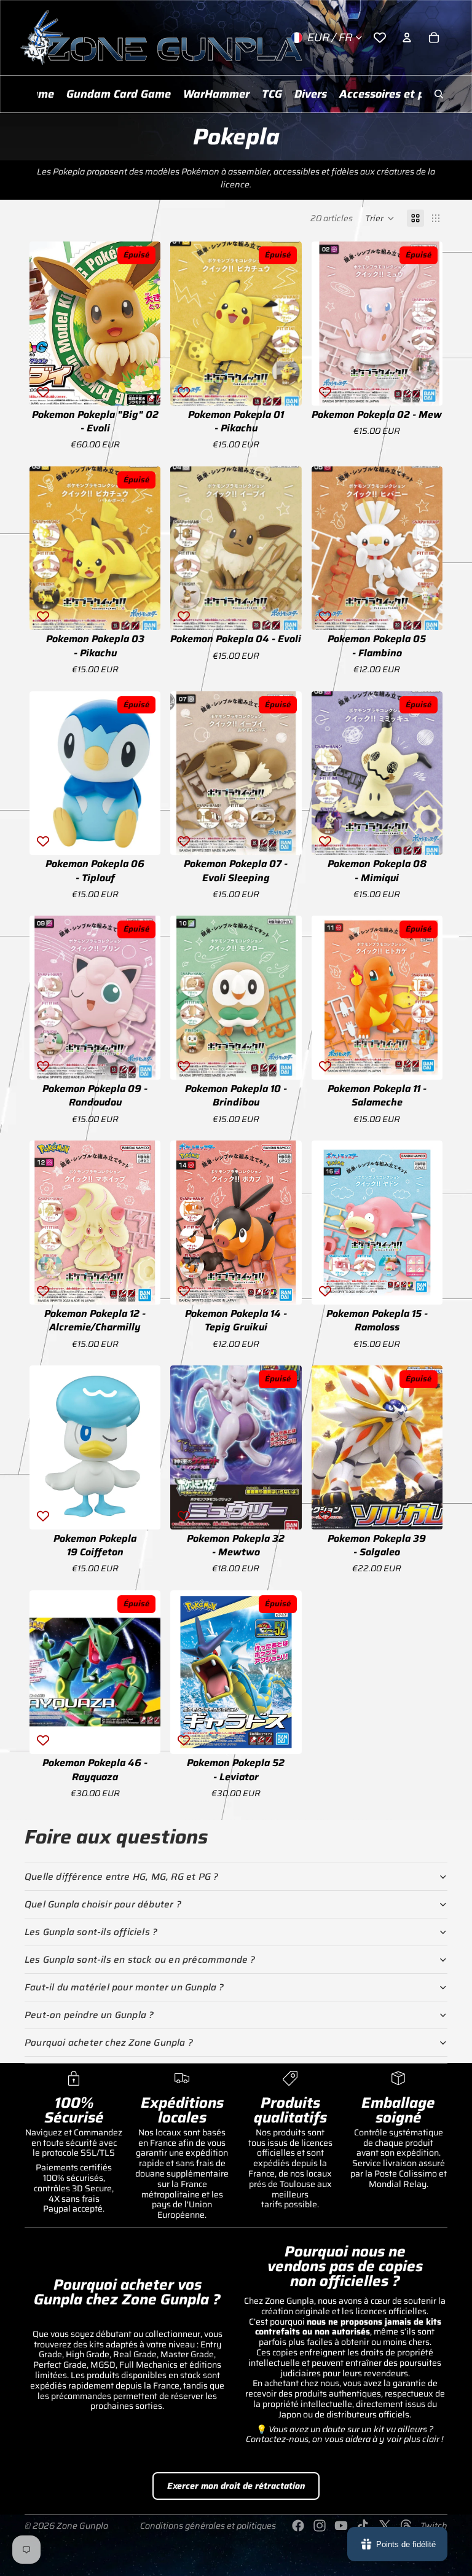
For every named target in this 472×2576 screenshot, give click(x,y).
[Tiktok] (363, 2526)
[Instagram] (320, 2526)
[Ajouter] (283, 611)
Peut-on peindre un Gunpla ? (89, 2015)
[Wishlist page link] (380, 37)
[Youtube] (341, 2526)
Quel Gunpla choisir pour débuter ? (103, 1904)
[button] (380, 218)
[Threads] (406, 2526)
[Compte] (407, 37)
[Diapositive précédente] (43, 323)
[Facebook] (298, 2526)
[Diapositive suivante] (147, 323)
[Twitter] (385, 2526)
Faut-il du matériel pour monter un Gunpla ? (124, 1987)
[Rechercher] (439, 94)
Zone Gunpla (82, 2526)
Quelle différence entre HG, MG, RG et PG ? (121, 1877)
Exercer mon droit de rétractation (236, 2486)
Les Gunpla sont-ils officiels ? (91, 1932)
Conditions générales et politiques (208, 2526)
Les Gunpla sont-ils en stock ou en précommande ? (140, 1960)
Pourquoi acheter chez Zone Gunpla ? (109, 2043)
